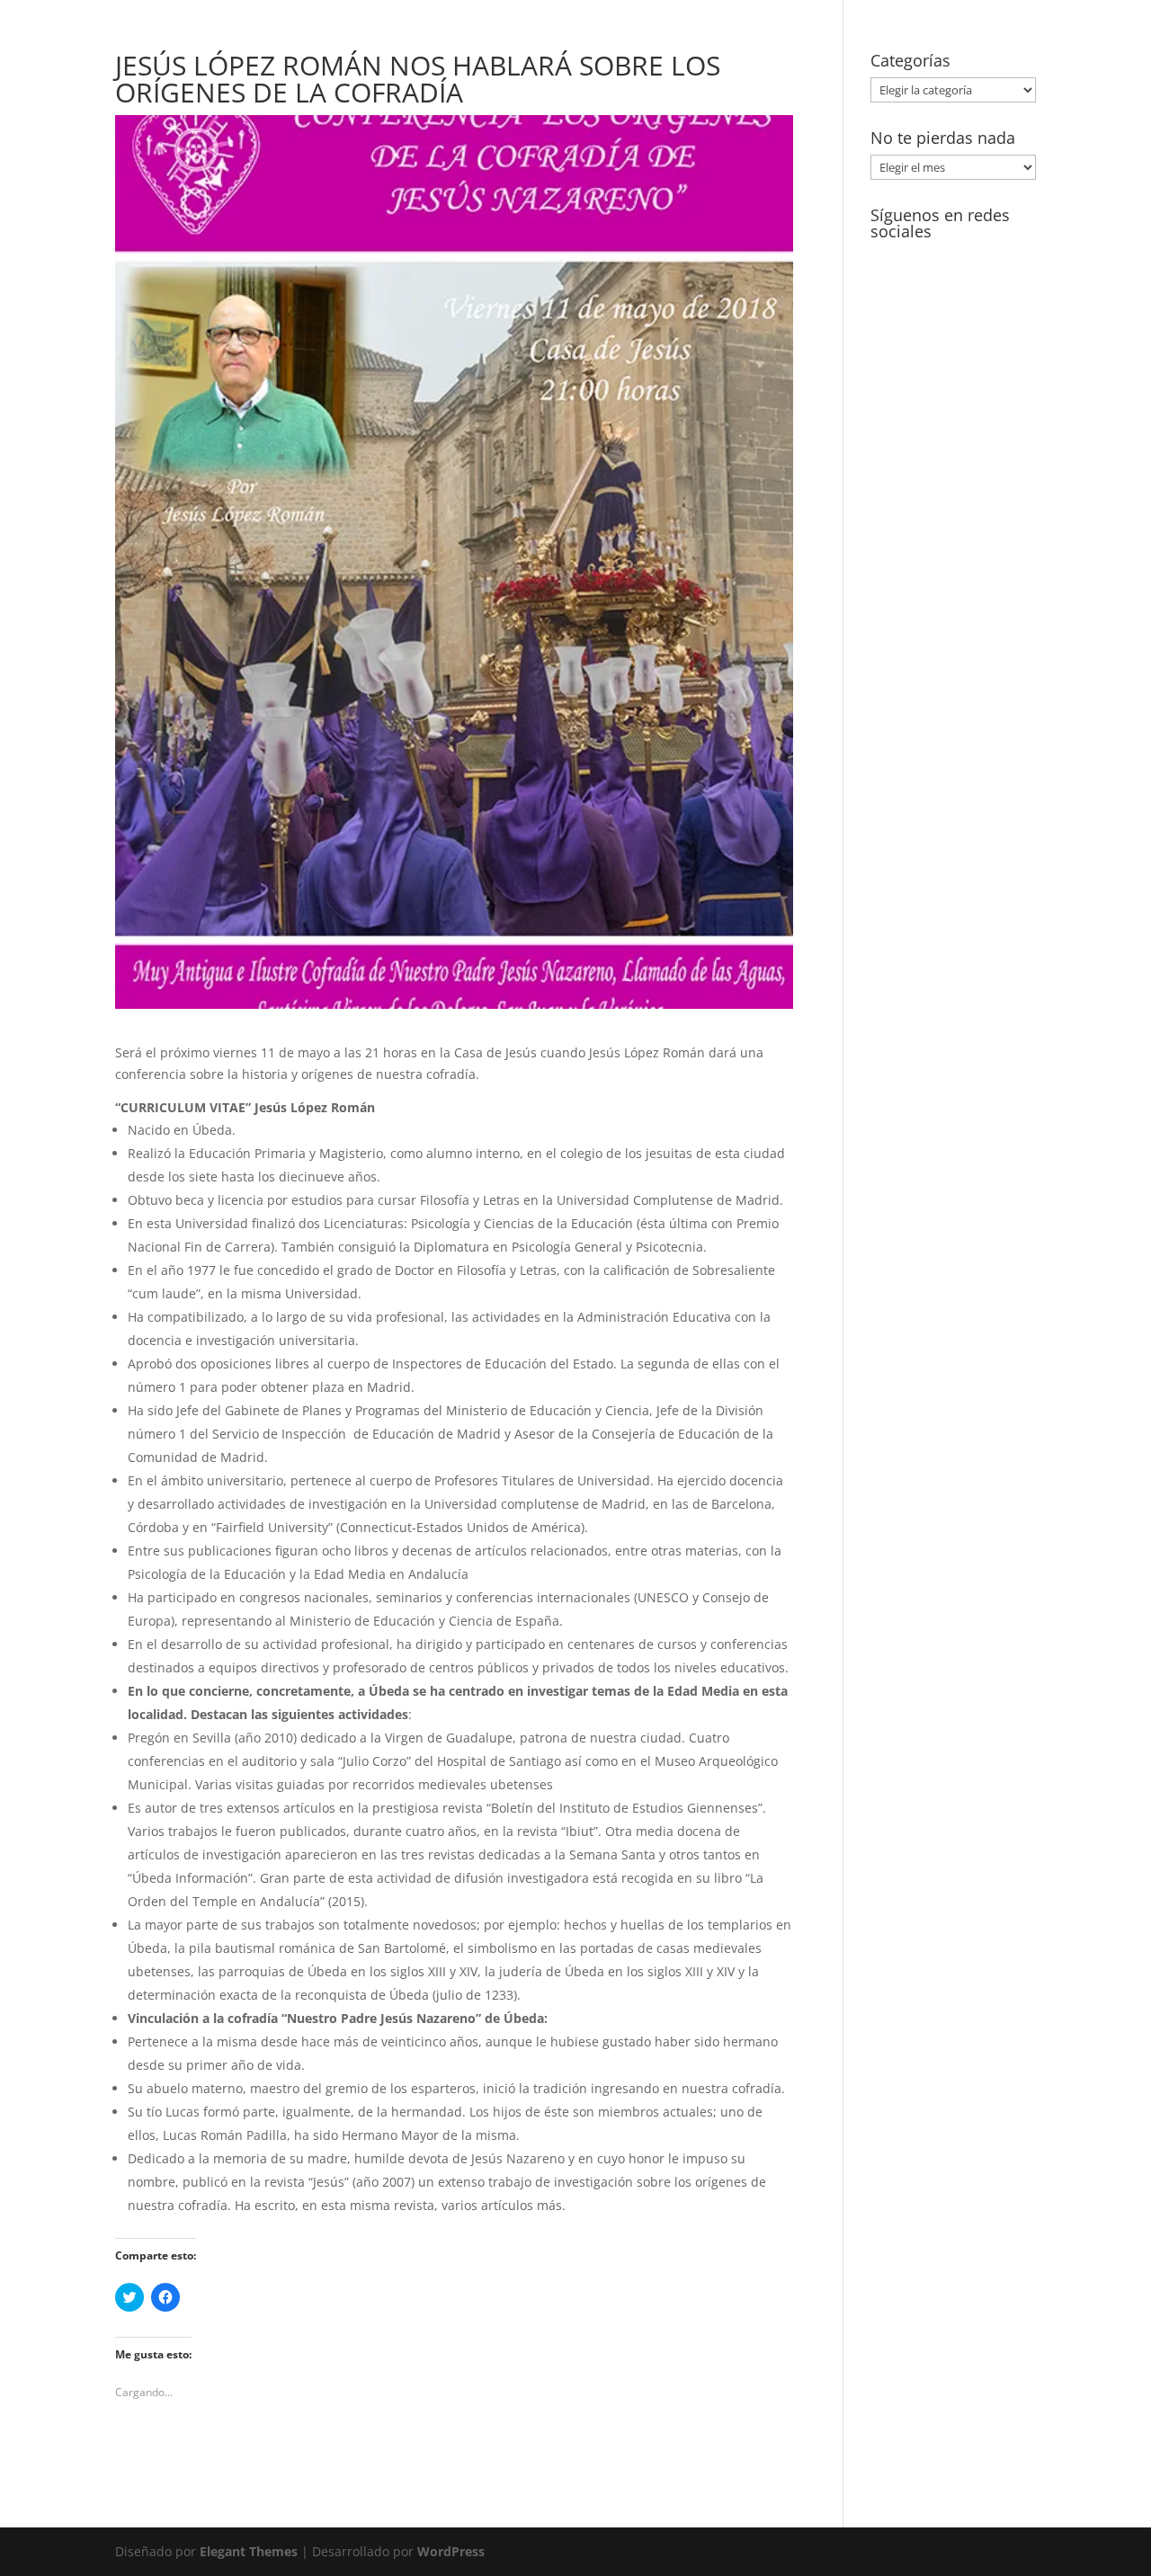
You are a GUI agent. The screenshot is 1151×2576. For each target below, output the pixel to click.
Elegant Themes (249, 2551)
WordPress (451, 2551)
